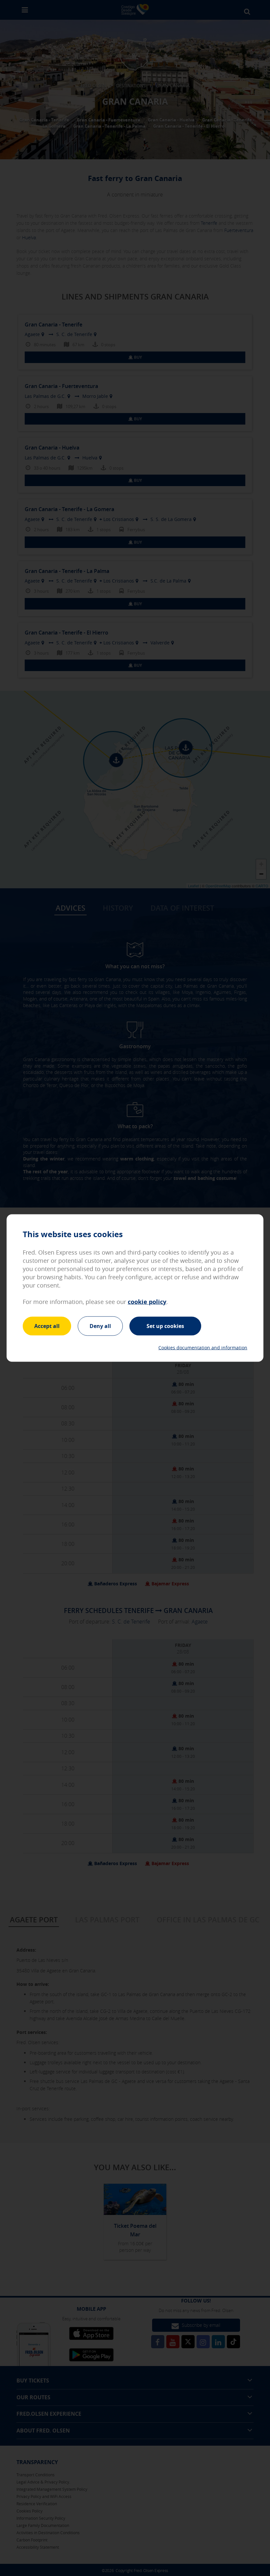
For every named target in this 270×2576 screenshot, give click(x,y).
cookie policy (147, 1301)
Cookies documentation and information (203, 1348)
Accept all (47, 1326)
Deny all (100, 1326)
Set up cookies (165, 1326)
